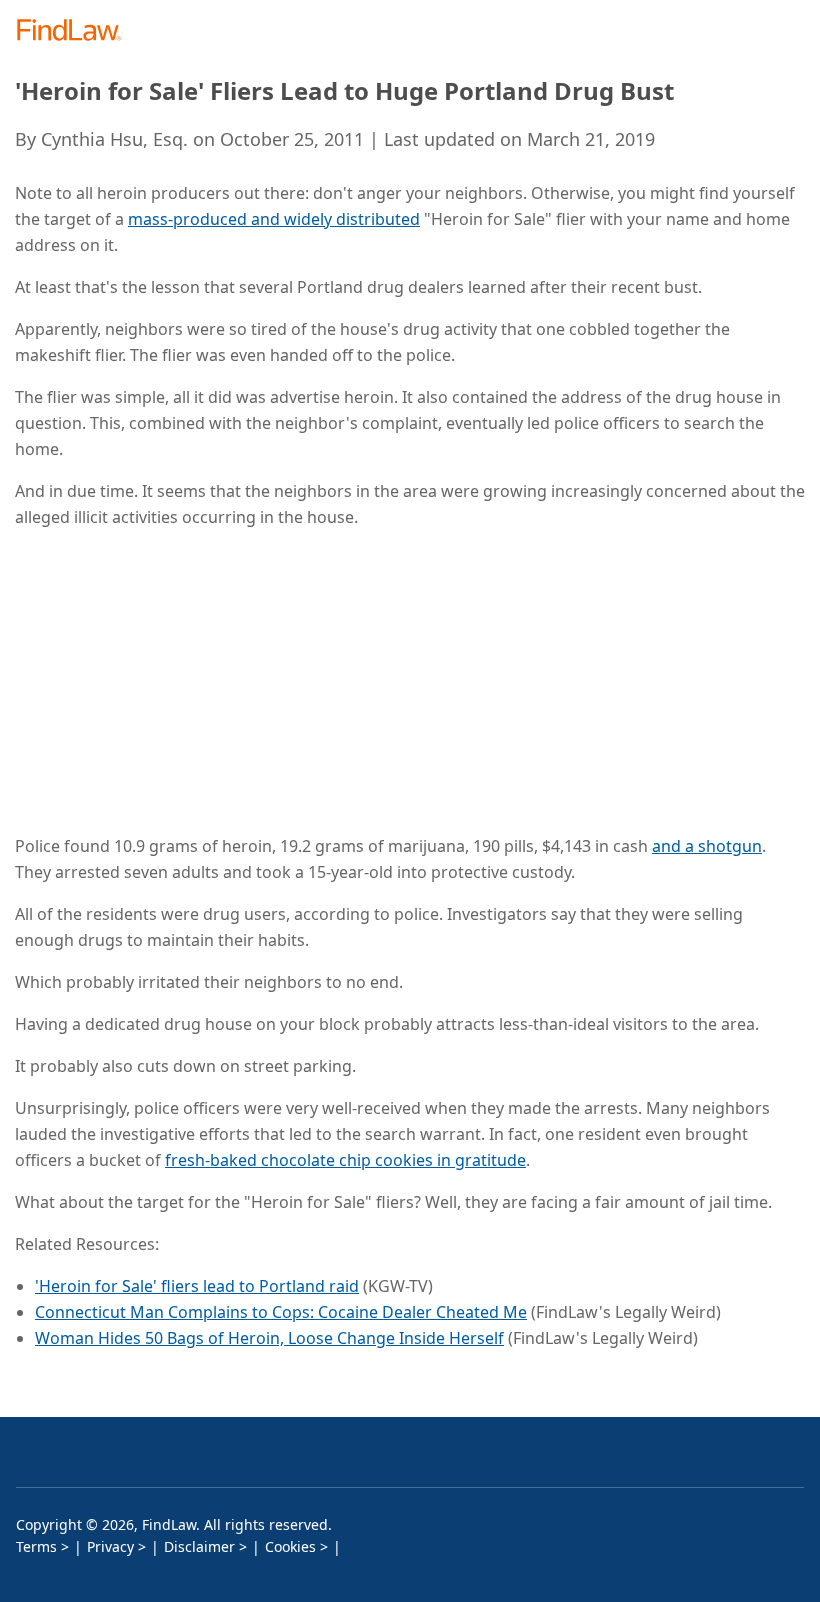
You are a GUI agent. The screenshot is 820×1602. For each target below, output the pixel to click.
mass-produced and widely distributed (274, 219)
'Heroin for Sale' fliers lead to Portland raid (197, 1286)
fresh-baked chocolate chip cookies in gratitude (345, 1160)
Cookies (290, 1546)
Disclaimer (199, 1546)
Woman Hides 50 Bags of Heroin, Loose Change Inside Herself (269, 1338)
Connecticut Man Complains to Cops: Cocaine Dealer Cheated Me (281, 1312)
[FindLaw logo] (75, 31)
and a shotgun (707, 846)
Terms (36, 1546)
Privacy (110, 1546)
